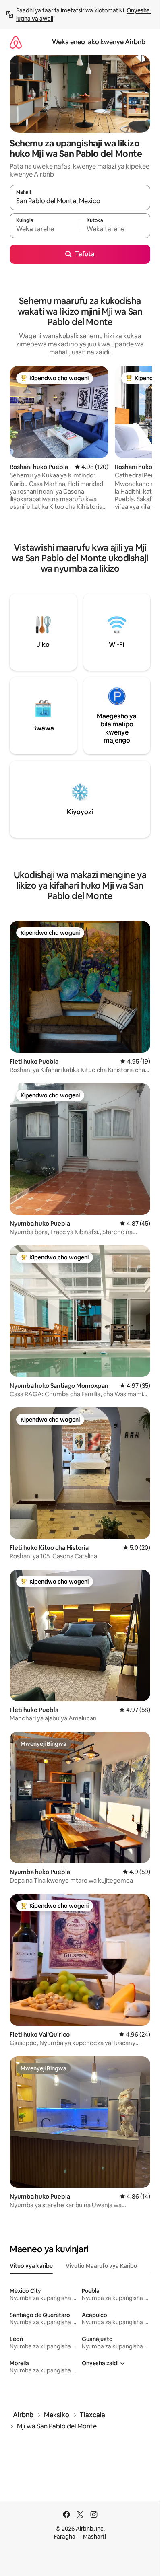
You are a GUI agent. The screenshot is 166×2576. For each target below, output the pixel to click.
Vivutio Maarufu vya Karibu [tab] (101, 2266)
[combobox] (80, 201)
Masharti (94, 2537)
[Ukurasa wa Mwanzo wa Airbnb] (16, 42)
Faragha (65, 2537)
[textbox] (45, 229)
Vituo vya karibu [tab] (31, 2266)
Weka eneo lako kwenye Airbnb (99, 42)
